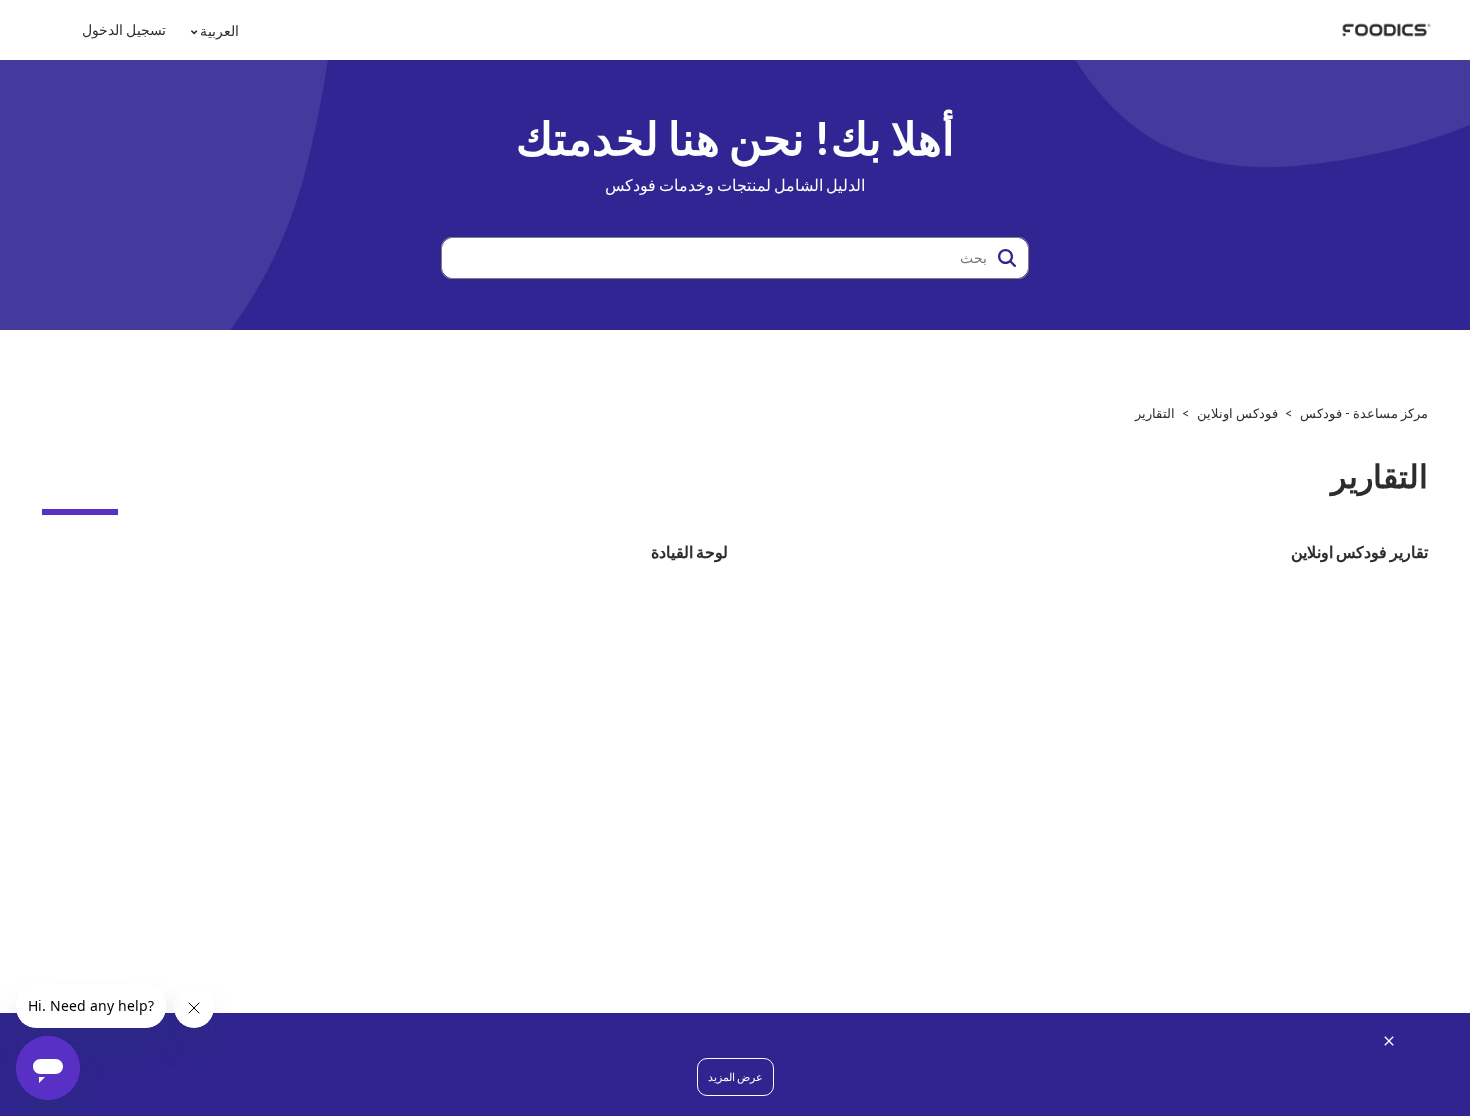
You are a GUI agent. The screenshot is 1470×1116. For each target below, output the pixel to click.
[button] (1007, 258)
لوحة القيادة (689, 551)
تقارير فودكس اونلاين (1359, 551)
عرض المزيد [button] (735, 1076)
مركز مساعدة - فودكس (1364, 413)
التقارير (1155, 413)
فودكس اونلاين (1237, 413)
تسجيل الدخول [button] (124, 29)
